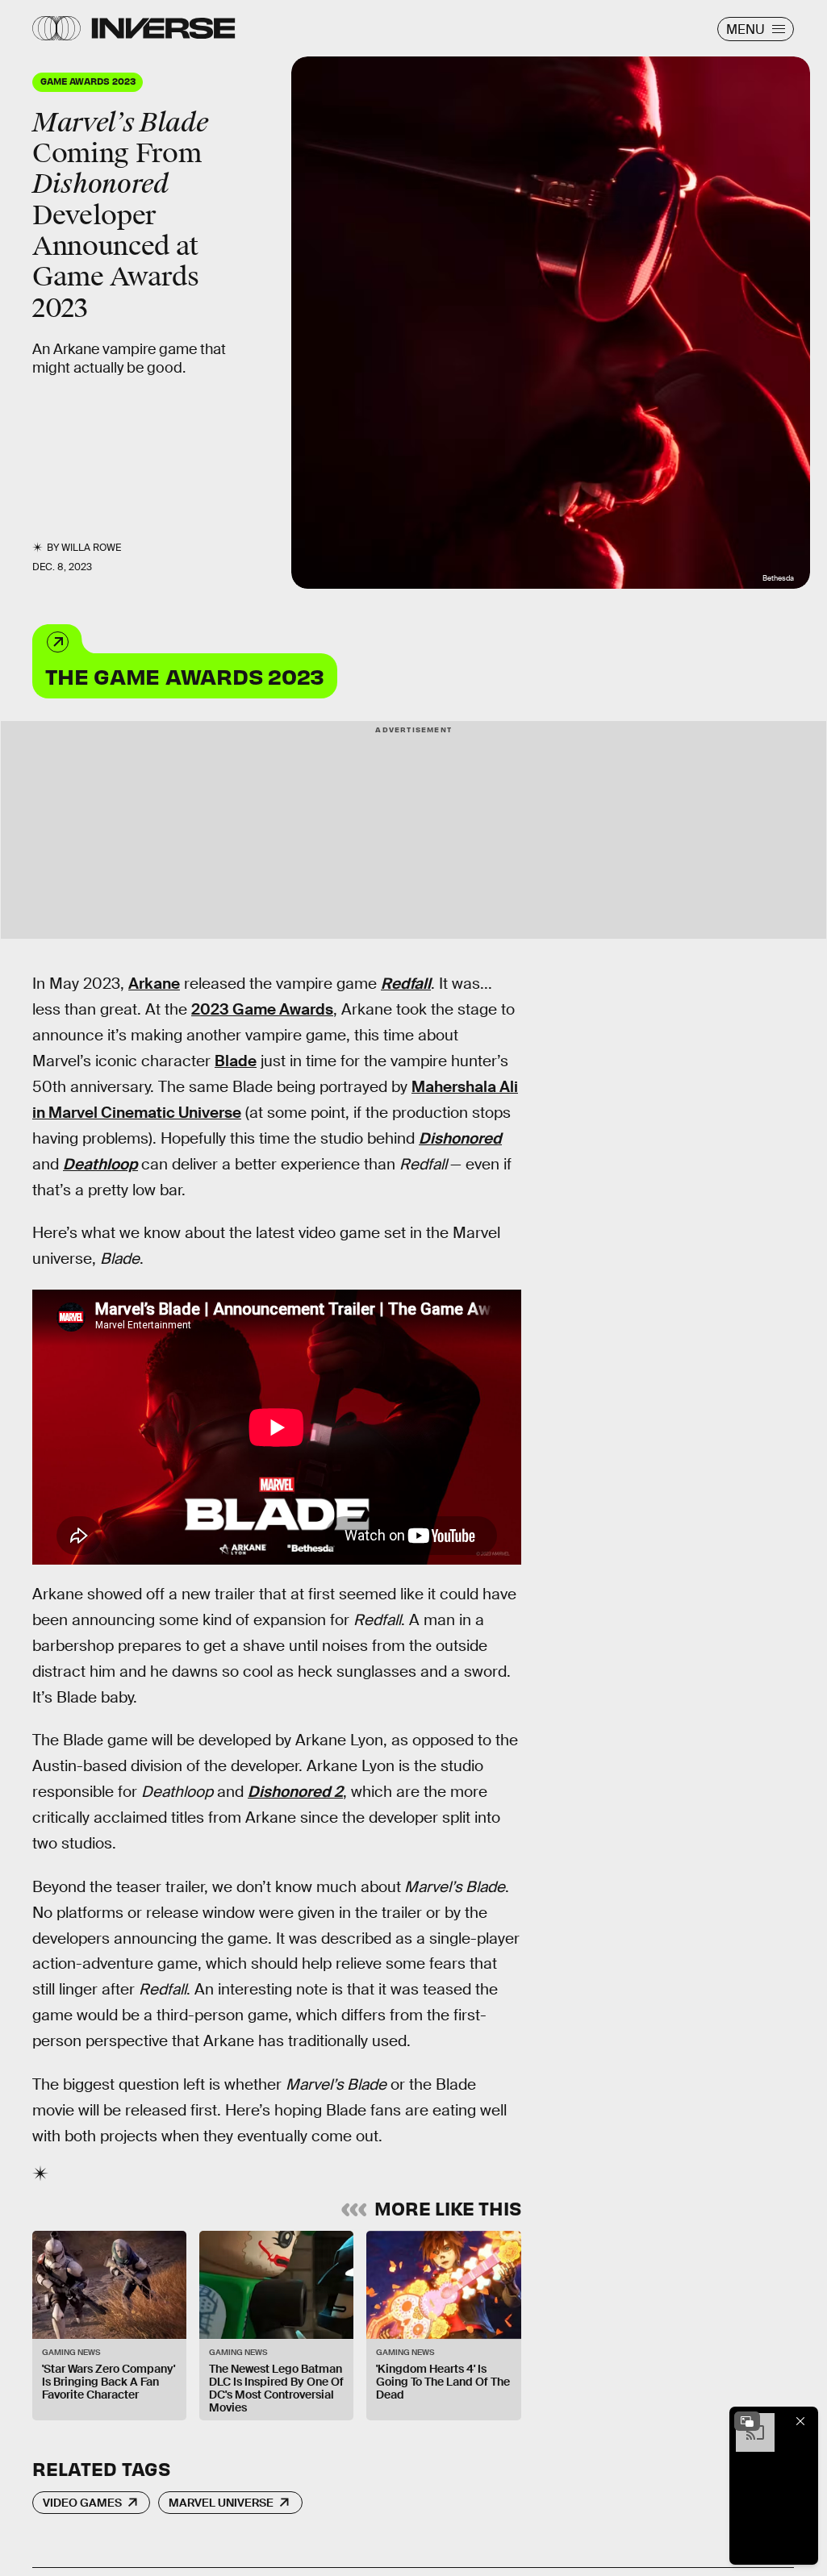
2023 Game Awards (262, 1009)
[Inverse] (163, 28)
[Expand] (747, 2421)
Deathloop (100, 1164)
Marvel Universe (221, 2503)
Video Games (82, 2503)
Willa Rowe (91, 548)
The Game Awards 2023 (185, 675)
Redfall (406, 984)
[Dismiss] (800, 2421)
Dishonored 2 (295, 1792)
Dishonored (460, 1138)
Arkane (154, 984)
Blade (236, 1061)
